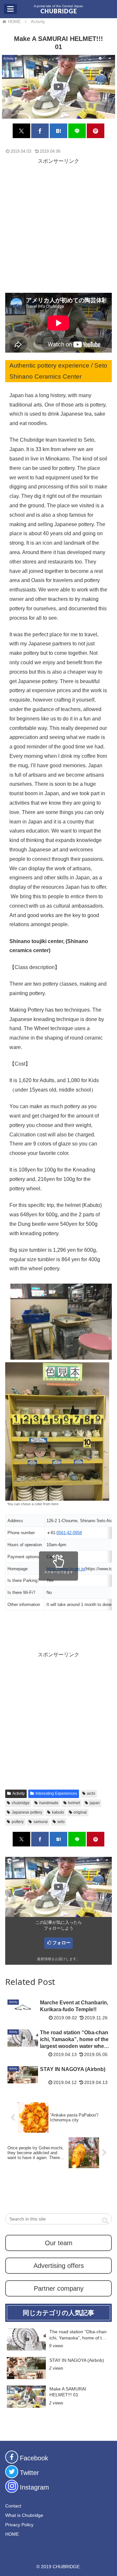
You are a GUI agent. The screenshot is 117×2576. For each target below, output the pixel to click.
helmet (74, 1803)
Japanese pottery (27, 1812)
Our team (59, 2243)
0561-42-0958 (69, 1533)
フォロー (61, 1943)
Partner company (59, 2288)
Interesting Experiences (56, 1793)
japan (95, 1803)
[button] (105, 2220)
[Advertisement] (58, 225)
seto (61, 1822)
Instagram (34, 2487)
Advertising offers (59, 2266)
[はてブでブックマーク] (58, 131)
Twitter (29, 2473)
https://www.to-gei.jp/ (66, 1569)
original (80, 1812)
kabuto (58, 1812)
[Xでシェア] (21, 131)
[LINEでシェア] (77, 131)
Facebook (34, 2458)
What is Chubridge (24, 2515)
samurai (41, 1822)
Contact (13, 2506)
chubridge (21, 1803)
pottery (18, 1822)
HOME (12, 2534)
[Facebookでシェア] (40, 131)
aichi (91, 1793)
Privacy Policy (19, 2525)
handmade (49, 1803)
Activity (19, 1793)
